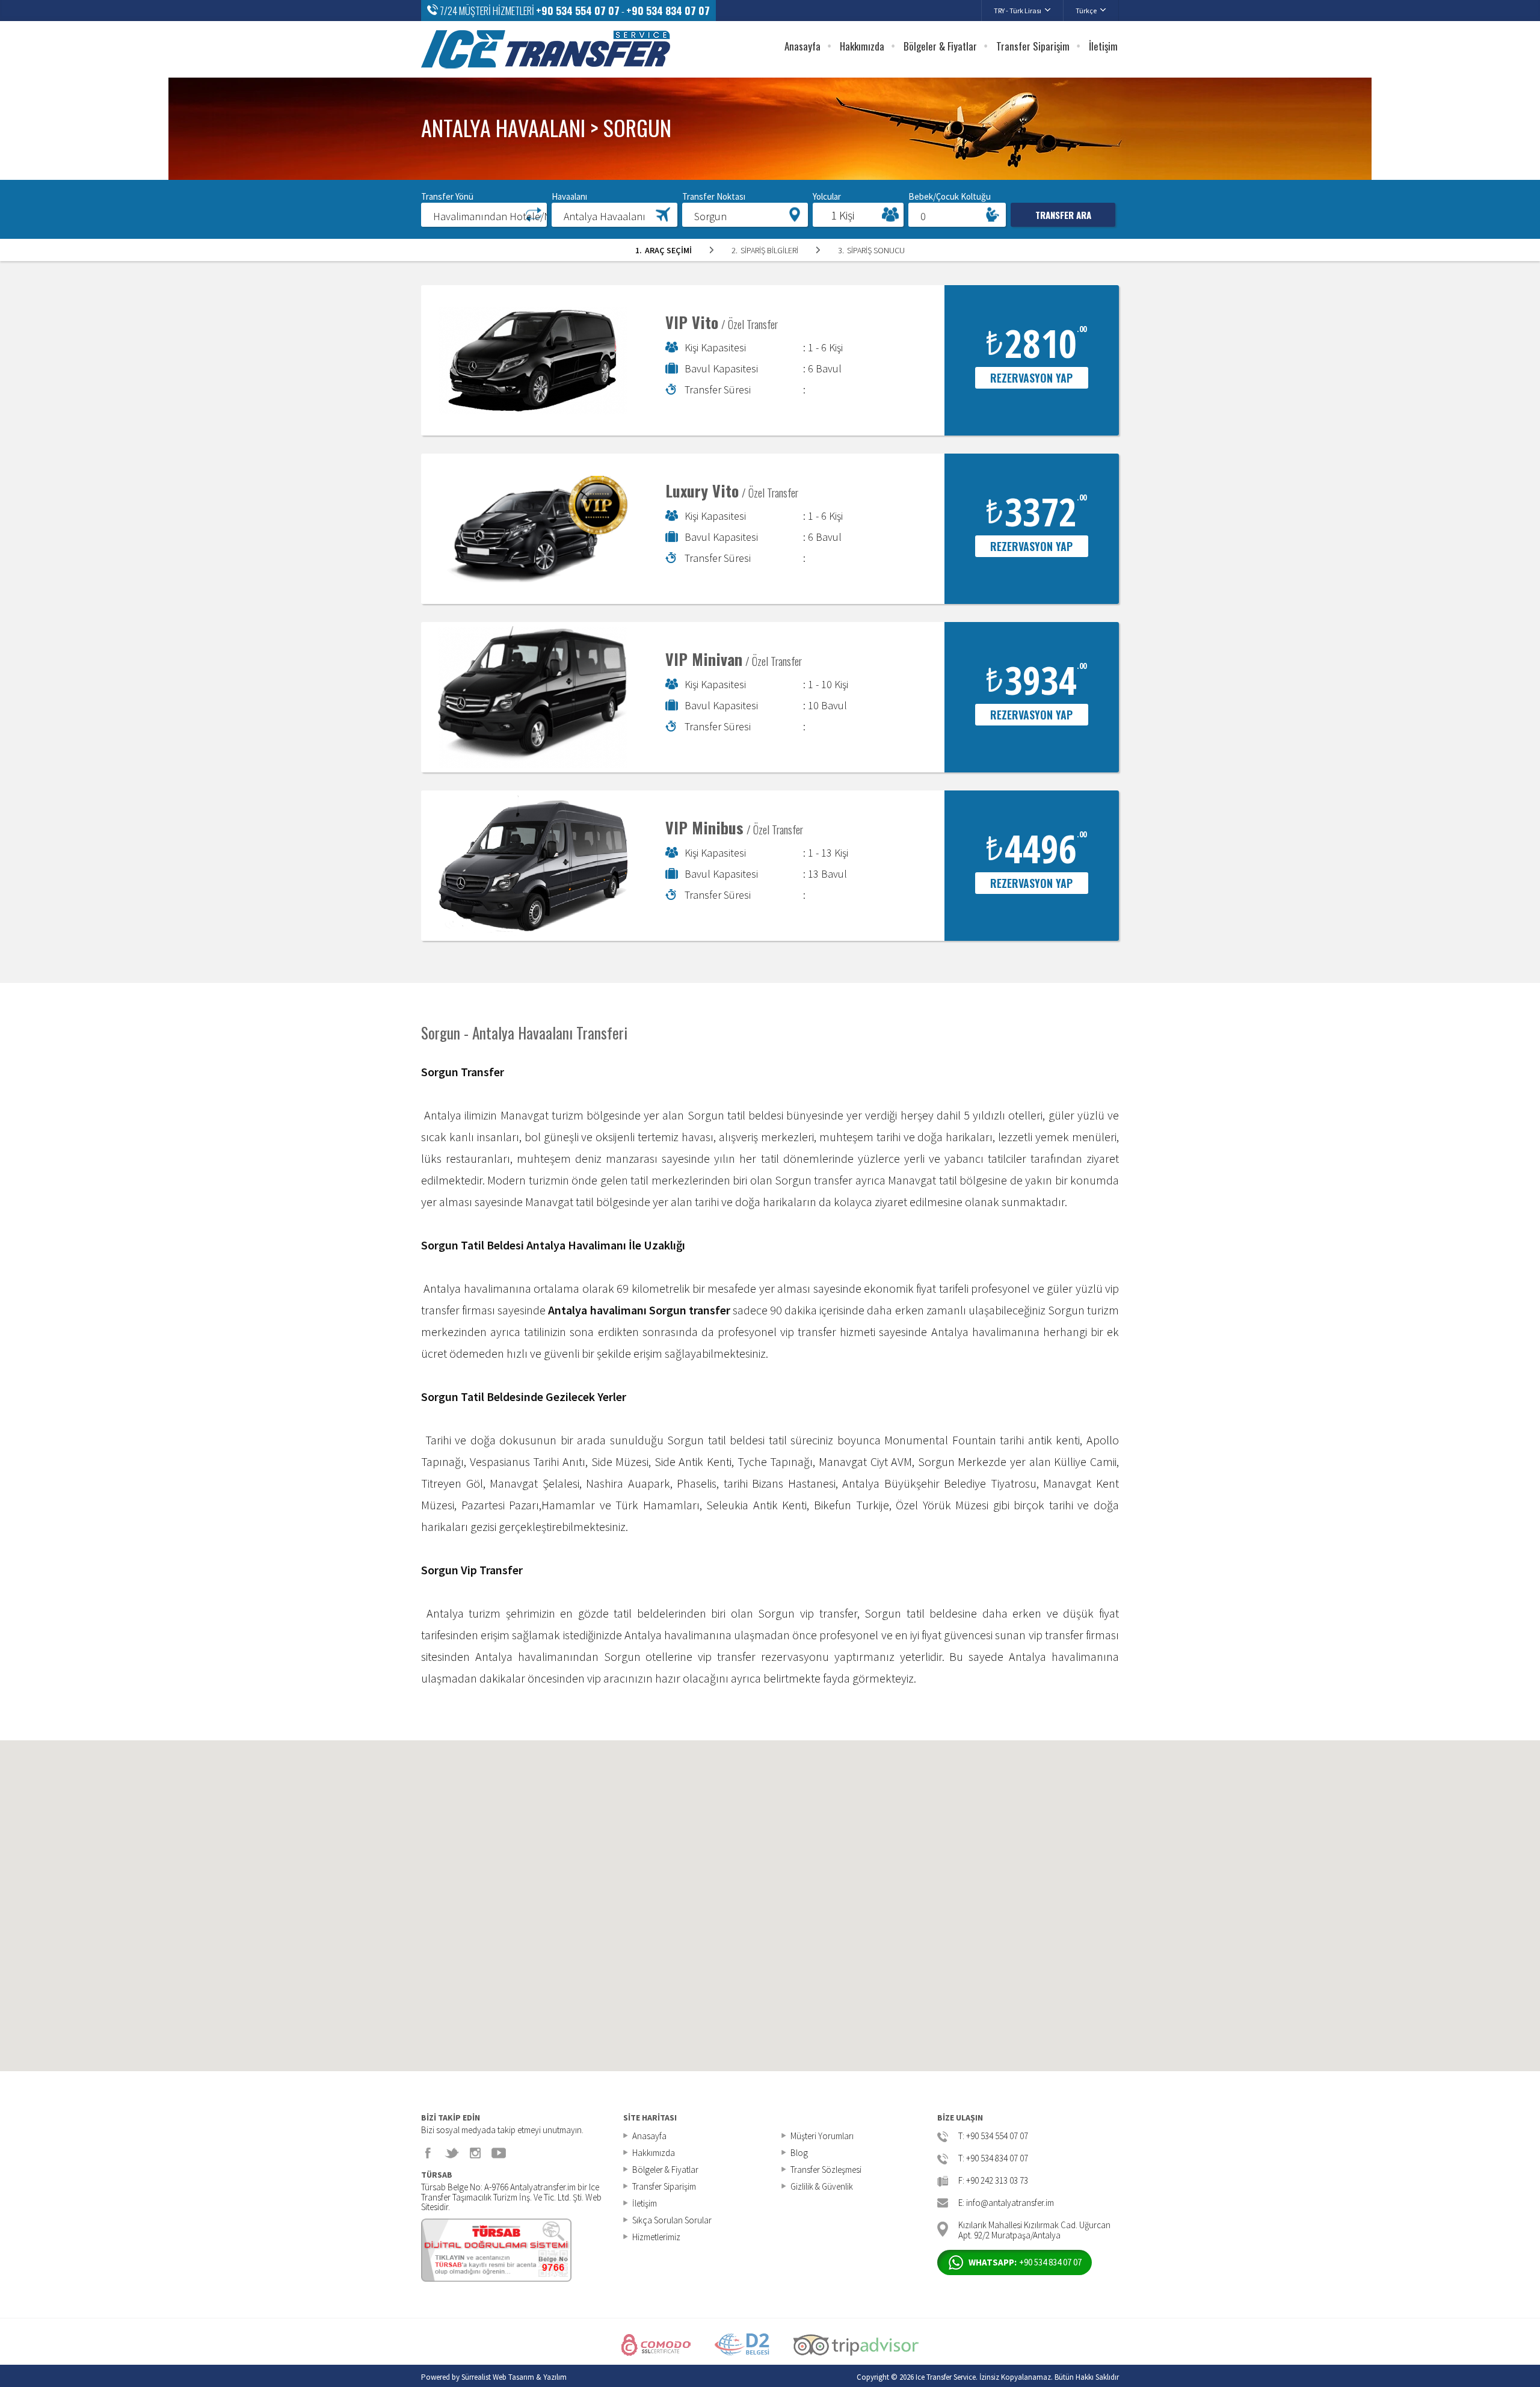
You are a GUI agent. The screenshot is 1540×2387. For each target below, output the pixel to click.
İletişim (1103, 46)
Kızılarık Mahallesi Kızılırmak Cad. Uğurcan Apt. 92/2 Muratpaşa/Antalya (1034, 2229)
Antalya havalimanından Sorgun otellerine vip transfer (615, 1656)
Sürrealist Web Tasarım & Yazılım (514, 2377)
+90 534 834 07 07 (668, 11)
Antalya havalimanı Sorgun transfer (639, 1310)
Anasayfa (802, 46)
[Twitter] (452, 2153)
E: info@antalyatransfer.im (1006, 2203)
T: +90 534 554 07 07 (993, 2136)
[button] (484, 214)
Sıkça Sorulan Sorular (672, 2220)
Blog (799, 2153)
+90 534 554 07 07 (578, 11)
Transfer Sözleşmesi (826, 2170)
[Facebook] (428, 2153)
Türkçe (1086, 11)
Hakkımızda (862, 46)
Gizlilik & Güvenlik (822, 2186)
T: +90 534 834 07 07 (993, 2159)
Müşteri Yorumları (822, 2136)
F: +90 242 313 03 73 (993, 2181)
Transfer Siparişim (1033, 46)
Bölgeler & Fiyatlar (940, 46)
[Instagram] (475, 2153)
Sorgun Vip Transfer (472, 1570)
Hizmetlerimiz (656, 2237)
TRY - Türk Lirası (1018, 11)
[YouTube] (499, 2153)
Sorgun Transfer (463, 1072)
